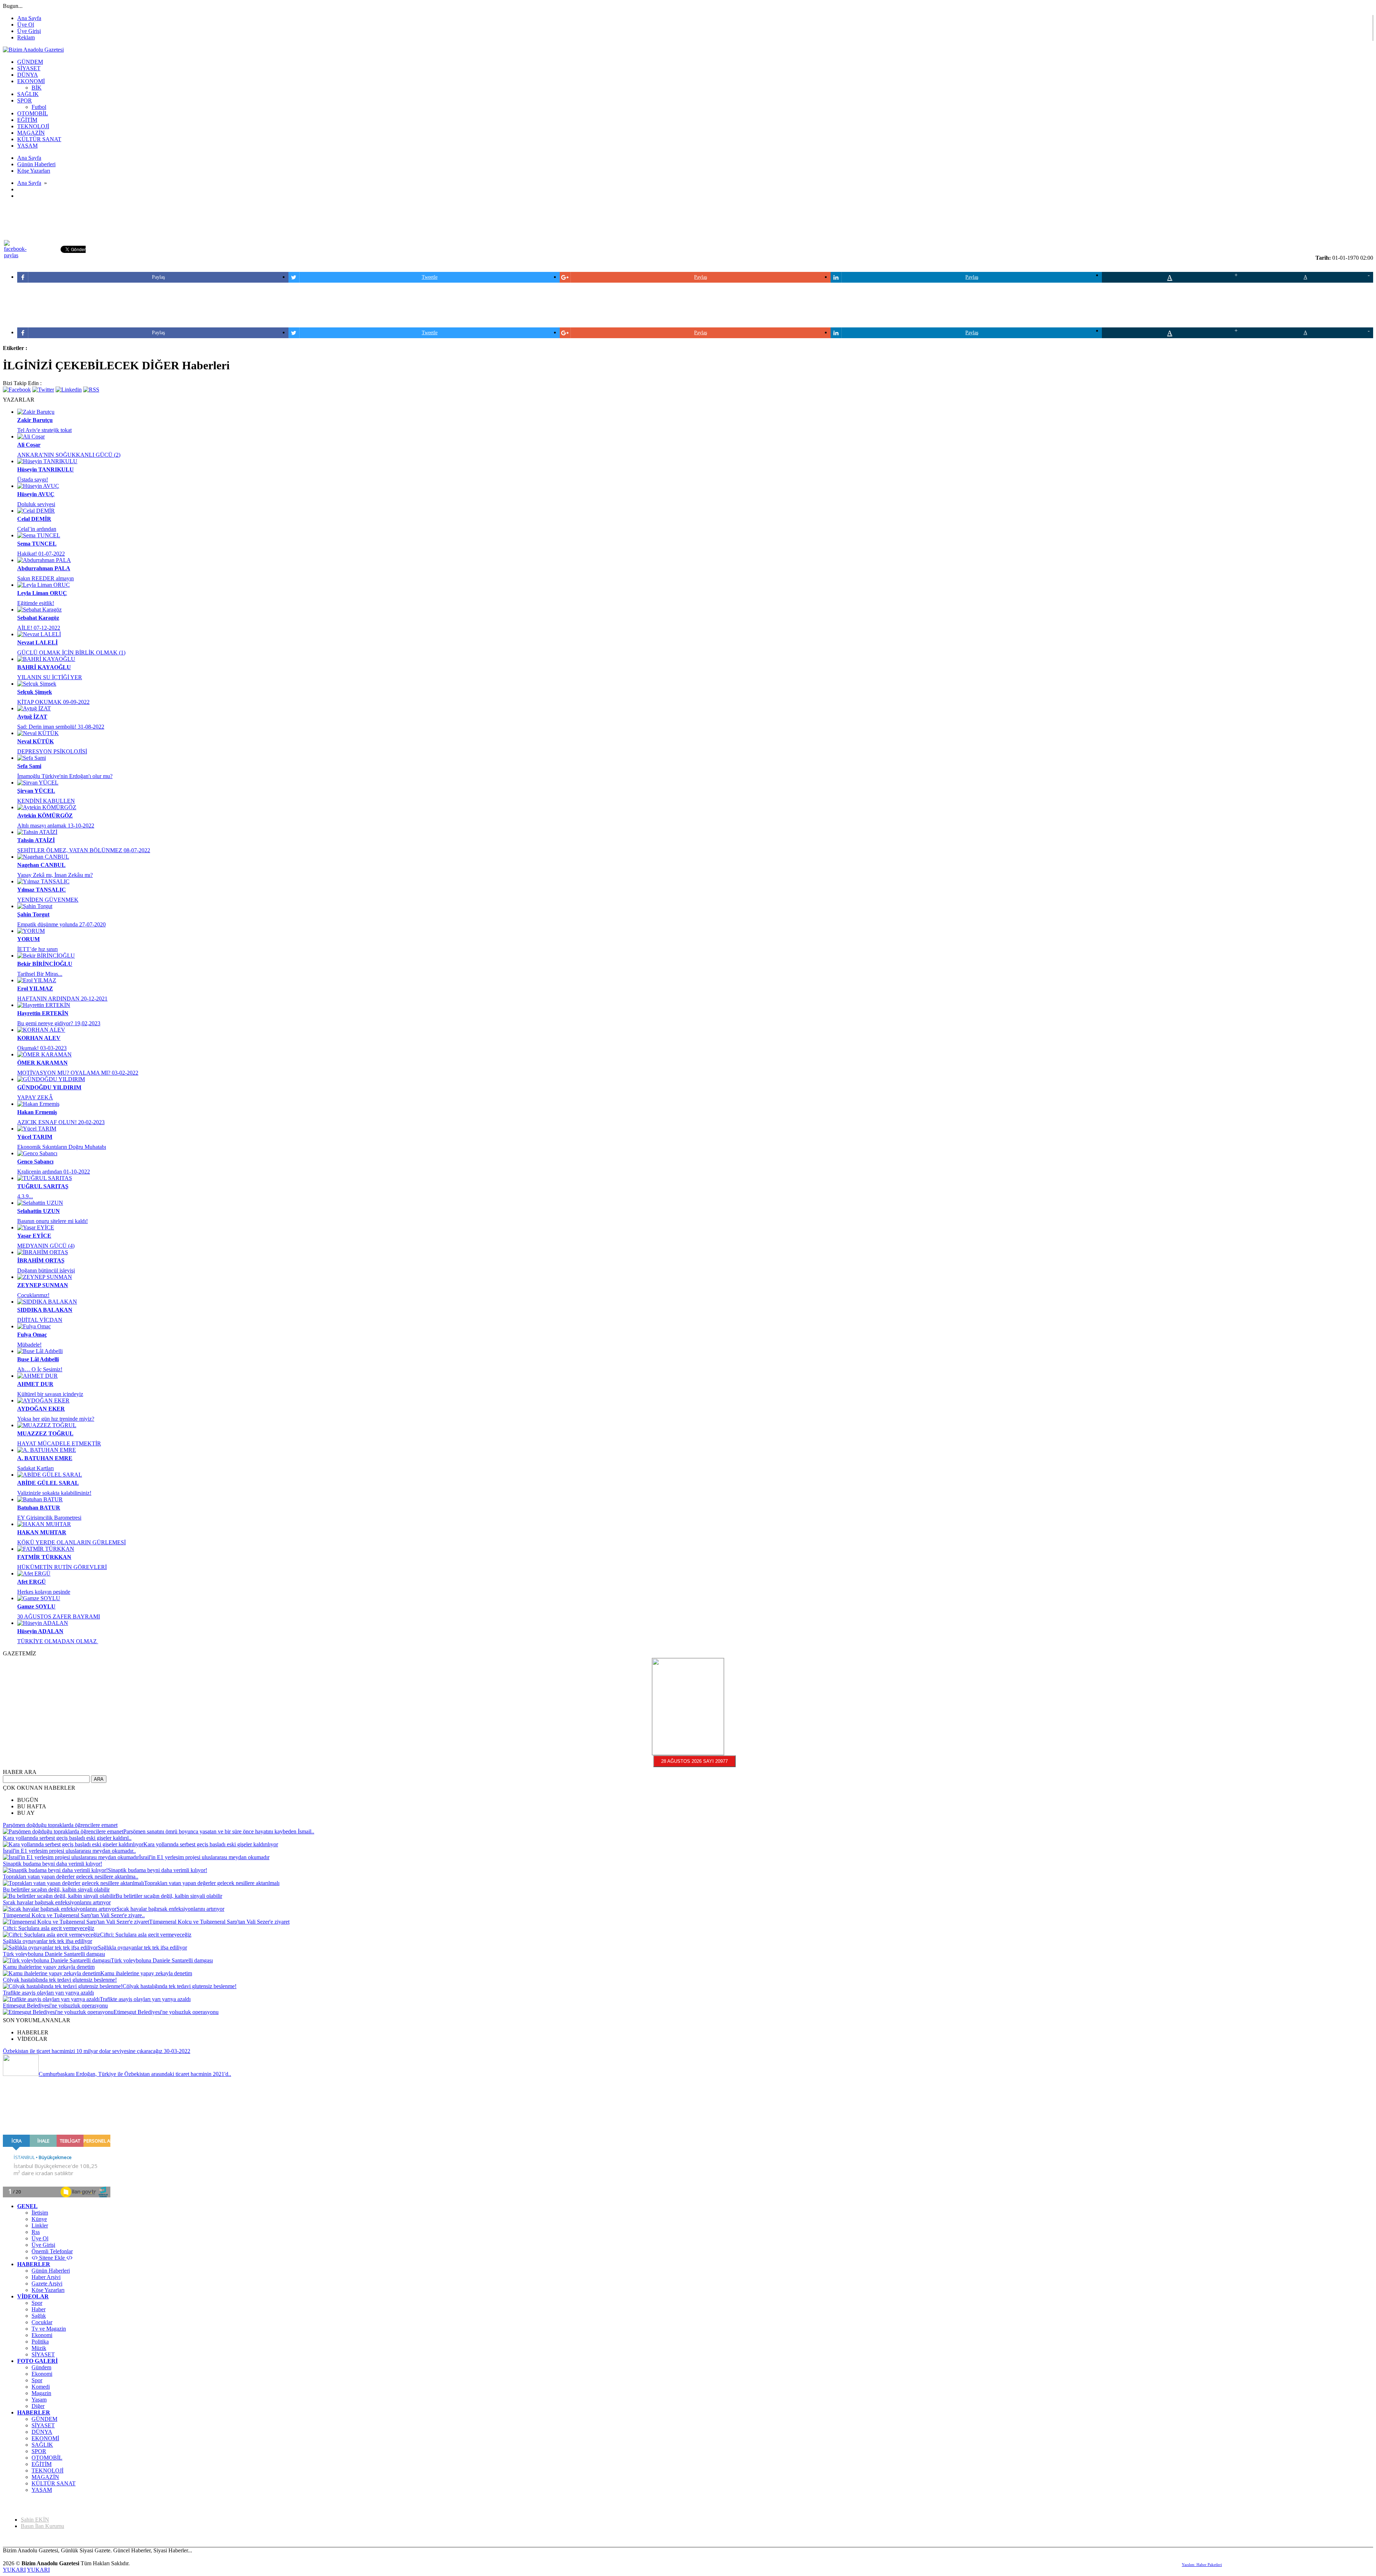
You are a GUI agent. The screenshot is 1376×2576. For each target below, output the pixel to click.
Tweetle (430, 277)
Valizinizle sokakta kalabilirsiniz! (54, 1493)
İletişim (40, 2213)
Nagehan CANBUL (41, 865)
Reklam (26, 37)
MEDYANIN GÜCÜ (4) (46, 1246)
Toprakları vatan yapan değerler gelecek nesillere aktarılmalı (212, 1883)
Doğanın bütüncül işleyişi (46, 1270)
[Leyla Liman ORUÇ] (44, 585)
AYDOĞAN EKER (41, 1409)
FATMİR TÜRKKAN (44, 1557)
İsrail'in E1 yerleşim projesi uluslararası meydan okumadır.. (69, 1851)
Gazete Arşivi (47, 2284)
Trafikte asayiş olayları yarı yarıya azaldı (48, 1993)
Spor (37, 2303)
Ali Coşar (29, 445)
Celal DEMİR (34, 519)
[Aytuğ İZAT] (34, 708)
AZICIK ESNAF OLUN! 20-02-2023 (61, 1122)
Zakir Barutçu (35, 420)
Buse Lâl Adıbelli (38, 1359)
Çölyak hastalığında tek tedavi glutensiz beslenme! (60, 1980)
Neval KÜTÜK (35, 741)
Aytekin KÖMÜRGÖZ (45, 816)
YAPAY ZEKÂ (35, 1097)
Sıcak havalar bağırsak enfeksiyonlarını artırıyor (57, 1902)
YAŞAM (42, 2490)
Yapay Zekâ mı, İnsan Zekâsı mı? (55, 875)
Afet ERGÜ (32, 1582)
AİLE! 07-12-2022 (39, 628)
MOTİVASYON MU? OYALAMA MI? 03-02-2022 (78, 1073)
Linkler (40, 2225)
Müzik (39, 2348)
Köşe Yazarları (48, 2290)
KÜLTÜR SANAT (54, 2483)
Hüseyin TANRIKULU (46, 469)
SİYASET (43, 2354)
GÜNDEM (44, 2419)
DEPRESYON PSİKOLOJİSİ (52, 751)
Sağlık (39, 2316)
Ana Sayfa (29, 18)
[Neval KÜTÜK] (38, 733)
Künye (39, 2219)
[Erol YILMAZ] (37, 980)
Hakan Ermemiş (37, 1112)
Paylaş (158, 277)
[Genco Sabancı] (37, 1153)
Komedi (41, 2387)
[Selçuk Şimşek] (37, 684)
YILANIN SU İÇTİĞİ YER (50, 677)
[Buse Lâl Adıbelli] (40, 1351)
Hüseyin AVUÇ (36, 494)
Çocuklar (42, 2322)
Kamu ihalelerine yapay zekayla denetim (49, 1967)
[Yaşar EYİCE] (36, 1227)
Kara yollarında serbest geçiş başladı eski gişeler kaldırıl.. (67, 1838)
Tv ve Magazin (49, 2329)
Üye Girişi (29, 31)
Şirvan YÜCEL (36, 791)
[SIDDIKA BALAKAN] (47, 1302)
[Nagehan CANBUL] (43, 857)
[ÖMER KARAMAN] (44, 1054)
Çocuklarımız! (33, 1295)
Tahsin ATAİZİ (36, 840)
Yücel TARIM (35, 1137)
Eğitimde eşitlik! (36, 603)
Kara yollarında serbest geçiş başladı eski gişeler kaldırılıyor (211, 1844)
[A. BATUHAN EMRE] (47, 1450)
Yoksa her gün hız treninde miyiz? (56, 1419)
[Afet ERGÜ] (34, 1574)
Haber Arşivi (46, 2277)
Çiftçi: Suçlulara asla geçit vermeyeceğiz (49, 1928)
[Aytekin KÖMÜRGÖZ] (47, 807)
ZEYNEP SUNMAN (43, 1285)
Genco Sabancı (35, 1162)
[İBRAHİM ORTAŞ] (43, 1252)
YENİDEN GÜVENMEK (48, 900)
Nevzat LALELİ (37, 642)
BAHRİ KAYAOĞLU (44, 667)
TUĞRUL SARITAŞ (43, 1186)
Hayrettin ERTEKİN (43, 1013)
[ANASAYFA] (33, 50)
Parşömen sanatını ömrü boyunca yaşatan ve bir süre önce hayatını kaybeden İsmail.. (219, 1831)
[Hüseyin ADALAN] (43, 1623)
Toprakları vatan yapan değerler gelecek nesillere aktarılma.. (71, 1877)
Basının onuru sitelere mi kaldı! (52, 1221)
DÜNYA (42, 2432)
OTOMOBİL (47, 2458)
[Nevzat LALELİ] (39, 634)
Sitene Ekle (52, 2258)
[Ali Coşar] (31, 436)
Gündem (41, 2367)
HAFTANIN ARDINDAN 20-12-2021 (62, 999)
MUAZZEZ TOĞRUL (45, 1433)
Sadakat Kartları (35, 1468)
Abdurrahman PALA (44, 568)
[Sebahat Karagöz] (39, 610)
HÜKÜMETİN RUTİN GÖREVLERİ (62, 1567)
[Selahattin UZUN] (40, 1203)
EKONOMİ (45, 2438)
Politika (40, 2342)
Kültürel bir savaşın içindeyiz (50, 1394)
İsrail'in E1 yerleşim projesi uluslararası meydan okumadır (204, 1857)
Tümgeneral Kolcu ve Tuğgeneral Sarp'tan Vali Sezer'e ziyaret (219, 1922)
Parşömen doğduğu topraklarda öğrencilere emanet (60, 1825)
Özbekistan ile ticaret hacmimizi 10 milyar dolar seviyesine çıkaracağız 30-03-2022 (97, 2051)
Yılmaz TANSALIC (42, 890)
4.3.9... (25, 1196)
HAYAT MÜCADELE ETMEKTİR (59, 1443)
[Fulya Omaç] (34, 1326)
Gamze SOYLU (36, 1606)
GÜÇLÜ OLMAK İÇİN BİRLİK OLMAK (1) (71, 653)
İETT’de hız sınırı (37, 949)
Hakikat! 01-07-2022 (41, 554)
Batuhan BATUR (39, 1508)
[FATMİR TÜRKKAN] (46, 1549)
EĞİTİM (42, 2464)
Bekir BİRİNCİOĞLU (45, 964)
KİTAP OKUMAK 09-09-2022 (53, 702)
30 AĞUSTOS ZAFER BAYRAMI (59, 1616)
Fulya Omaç (32, 1335)
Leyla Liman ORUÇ (42, 593)
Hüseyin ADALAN (40, 1631)
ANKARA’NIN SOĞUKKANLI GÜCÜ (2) (69, 455)
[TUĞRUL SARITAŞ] (45, 1178)
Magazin (41, 2393)
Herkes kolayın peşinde (44, 1592)
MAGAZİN (45, 2477)
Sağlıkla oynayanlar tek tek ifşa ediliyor (47, 1941)
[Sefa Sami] (32, 758)
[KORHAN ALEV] (41, 1030)
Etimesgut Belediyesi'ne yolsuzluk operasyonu (55, 2006)
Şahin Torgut (33, 914)
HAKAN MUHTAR (42, 1532)
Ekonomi (42, 2335)
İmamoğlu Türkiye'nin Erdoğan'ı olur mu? (65, 776)
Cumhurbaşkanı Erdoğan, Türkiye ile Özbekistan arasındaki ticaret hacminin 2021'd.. (135, 2074)
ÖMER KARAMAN (42, 1063)
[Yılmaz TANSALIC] (43, 881)
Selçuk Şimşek (35, 692)
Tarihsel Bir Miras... (40, 974)
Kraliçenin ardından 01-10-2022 (54, 1172)
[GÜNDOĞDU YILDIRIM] (51, 1079)
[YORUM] (31, 931)
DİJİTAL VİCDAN (40, 1320)
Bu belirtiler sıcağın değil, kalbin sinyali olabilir (56, 1889)
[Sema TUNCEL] (39, 535)
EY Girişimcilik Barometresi (49, 1518)
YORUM (28, 939)
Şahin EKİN (35, 2520)
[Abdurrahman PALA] (44, 560)
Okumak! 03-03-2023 (42, 1048)
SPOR (39, 2451)
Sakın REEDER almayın (46, 578)
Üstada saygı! (33, 479)
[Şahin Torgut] (35, 906)
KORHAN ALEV (39, 1038)
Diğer (38, 2406)
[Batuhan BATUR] (40, 1499)
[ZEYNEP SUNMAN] (45, 1277)
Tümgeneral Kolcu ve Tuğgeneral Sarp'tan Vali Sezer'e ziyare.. (74, 1915)
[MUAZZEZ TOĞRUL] (47, 1425)
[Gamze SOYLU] (39, 1598)
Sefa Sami (29, 766)
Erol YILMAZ (35, 989)
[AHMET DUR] (37, 1376)
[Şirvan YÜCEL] (38, 783)
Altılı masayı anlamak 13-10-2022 (56, 826)
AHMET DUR (35, 1384)
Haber (39, 2309)
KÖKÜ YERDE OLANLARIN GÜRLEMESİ (71, 1542)
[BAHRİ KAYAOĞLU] (46, 659)
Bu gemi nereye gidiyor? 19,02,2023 (59, 1023)
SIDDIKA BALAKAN (45, 1310)
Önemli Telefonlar (52, 2251)
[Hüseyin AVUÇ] (38, 486)
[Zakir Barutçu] (36, 412)
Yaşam (39, 2400)
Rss (36, 2232)
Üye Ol (26, 25)
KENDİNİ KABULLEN (46, 801)
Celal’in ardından (37, 529)
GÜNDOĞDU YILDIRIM (49, 1087)
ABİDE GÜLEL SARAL (48, 1483)
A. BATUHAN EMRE (45, 1458)
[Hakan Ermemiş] (38, 1104)
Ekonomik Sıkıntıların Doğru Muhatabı (62, 1147)
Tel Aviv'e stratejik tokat (44, 430)
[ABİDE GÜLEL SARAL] (50, 1475)
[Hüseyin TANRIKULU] (47, 461)
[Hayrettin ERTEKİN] (44, 1005)
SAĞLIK (42, 2445)
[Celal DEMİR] (36, 511)
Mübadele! (29, 1345)
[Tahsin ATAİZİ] (37, 832)
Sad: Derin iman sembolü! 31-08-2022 (61, 727)
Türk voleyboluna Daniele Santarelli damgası (54, 1954)
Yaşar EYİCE (34, 1236)
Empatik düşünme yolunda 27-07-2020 (61, 924)
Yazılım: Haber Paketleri (1202, 2565)
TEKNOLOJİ (47, 2471)
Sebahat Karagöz (38, 618)
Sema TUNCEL (37, 544)
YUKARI (14, 2570)
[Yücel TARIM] (37, 1129)
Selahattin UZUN (39, 1211)
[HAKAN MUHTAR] (44, 1524)
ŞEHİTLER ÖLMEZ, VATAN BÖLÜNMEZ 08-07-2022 (84, 850)
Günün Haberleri (51, 2271)
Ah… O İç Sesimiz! (40, 1369)
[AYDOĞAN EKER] (43, 1400)
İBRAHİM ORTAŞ (41, 1260)
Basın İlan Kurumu (42, 2526)
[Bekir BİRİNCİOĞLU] (46, 956)
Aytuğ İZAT (32, 717)
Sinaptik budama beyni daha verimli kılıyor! (52, 1864)
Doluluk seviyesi (36, 504)
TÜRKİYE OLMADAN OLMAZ (58, 1641)
